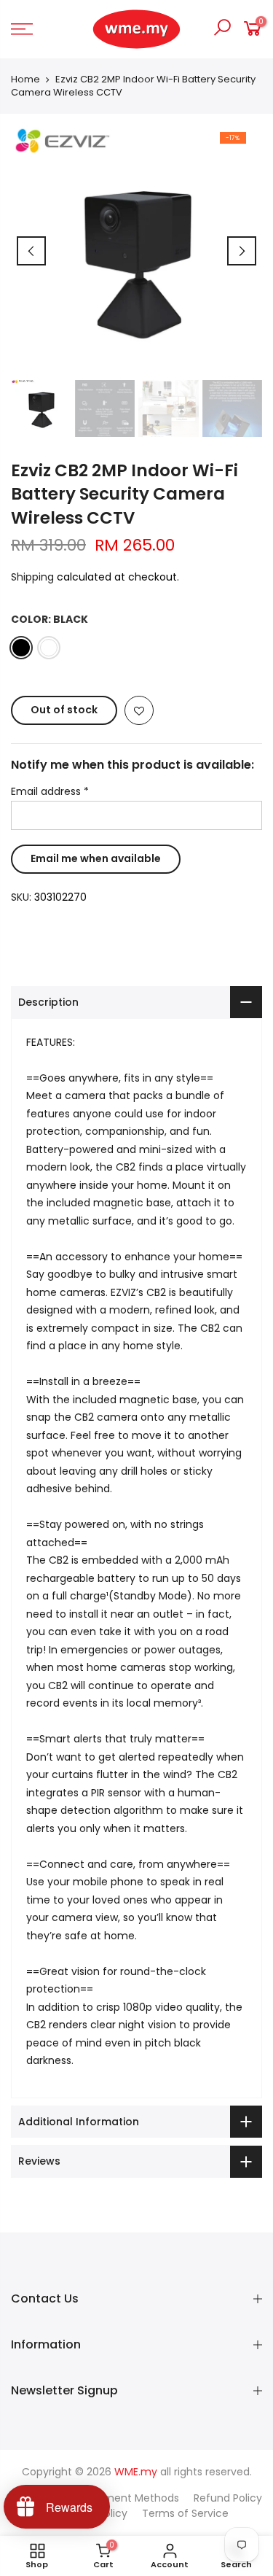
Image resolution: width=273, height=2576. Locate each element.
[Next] (242, 251)
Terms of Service (185, 2513)
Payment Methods (132, 2498)
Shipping (32, 577)
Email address (50, 791)
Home (25, 79)
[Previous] (31, 251)
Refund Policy (228, 2498)
